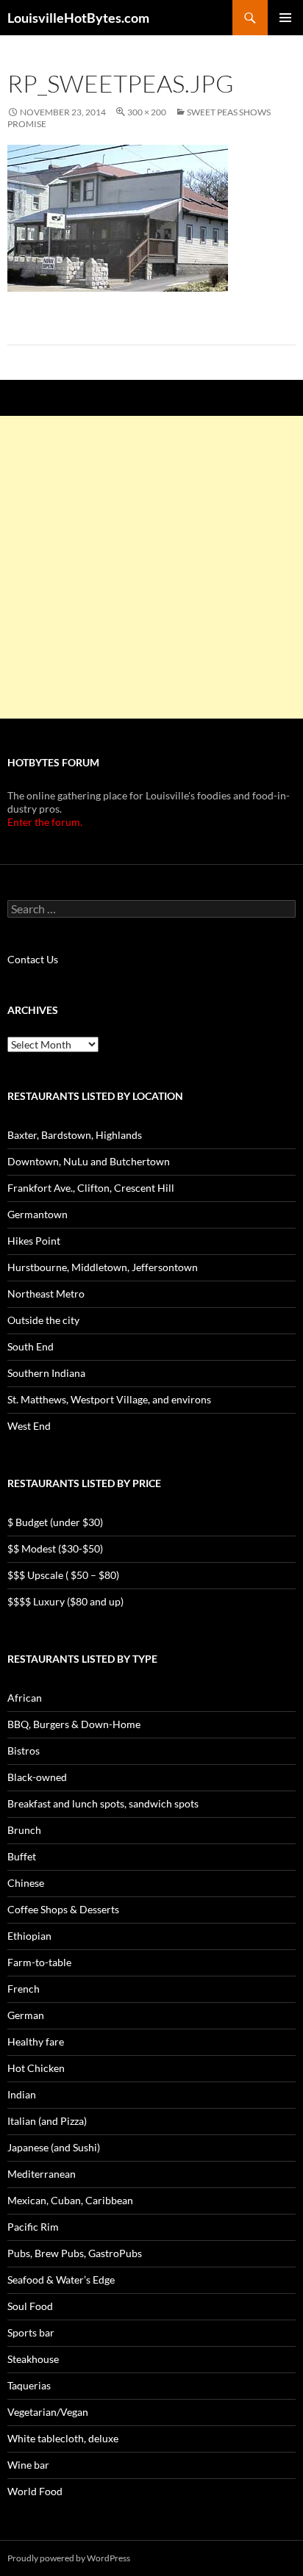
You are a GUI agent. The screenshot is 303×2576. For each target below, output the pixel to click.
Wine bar (28, 2465)
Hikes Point (34, 1241)
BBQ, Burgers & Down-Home (74, 1724)
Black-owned (37, 1777)
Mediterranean (42, 2174)
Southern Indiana (46, 1373)
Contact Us (33, 959)
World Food (35, 2491)
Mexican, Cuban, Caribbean (70, 2200)
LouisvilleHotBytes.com (78, 18)
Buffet (22, 1856)
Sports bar (31, 2332)
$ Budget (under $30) (55, 1522)
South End (31, 1346)
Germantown (38, 1214)
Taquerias (29, 2385)
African (25, 1698)
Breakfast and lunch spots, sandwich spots (103, 1803)
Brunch (24, 1830)
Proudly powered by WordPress (69, 2558)
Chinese (26, 1883)
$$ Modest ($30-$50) (55, 1548)
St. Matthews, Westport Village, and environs (109, 1399)
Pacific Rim (33, 2227)
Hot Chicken (36, 2068)
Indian (22, 2094)
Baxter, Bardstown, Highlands (75, 1135)
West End (29, 1426)
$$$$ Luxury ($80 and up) (65, 1601)
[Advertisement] (151, 567)
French (24, 1989)
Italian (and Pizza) (47, 2121)
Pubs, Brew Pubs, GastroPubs (75, 2253)
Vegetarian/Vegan (48, 2412)
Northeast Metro (46, 1294)
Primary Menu (285, 18)
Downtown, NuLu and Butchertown (89, 1161)
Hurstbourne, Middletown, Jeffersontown (103, 1267)
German (26, 2015)
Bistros (24, 1751)
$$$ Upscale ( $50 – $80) (63, 1575)
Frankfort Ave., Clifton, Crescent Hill (91, 1188)
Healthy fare (36, 2041)
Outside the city (43, 1320)
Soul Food (30, 2306)
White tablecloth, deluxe (63, 2438)
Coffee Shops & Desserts (63, 1909)
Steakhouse (33, 2359)
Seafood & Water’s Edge (61, 2280)
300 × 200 (147, 112)
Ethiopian (29, 1936)
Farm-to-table (39, 1962)
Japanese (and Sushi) (54, 2147)
